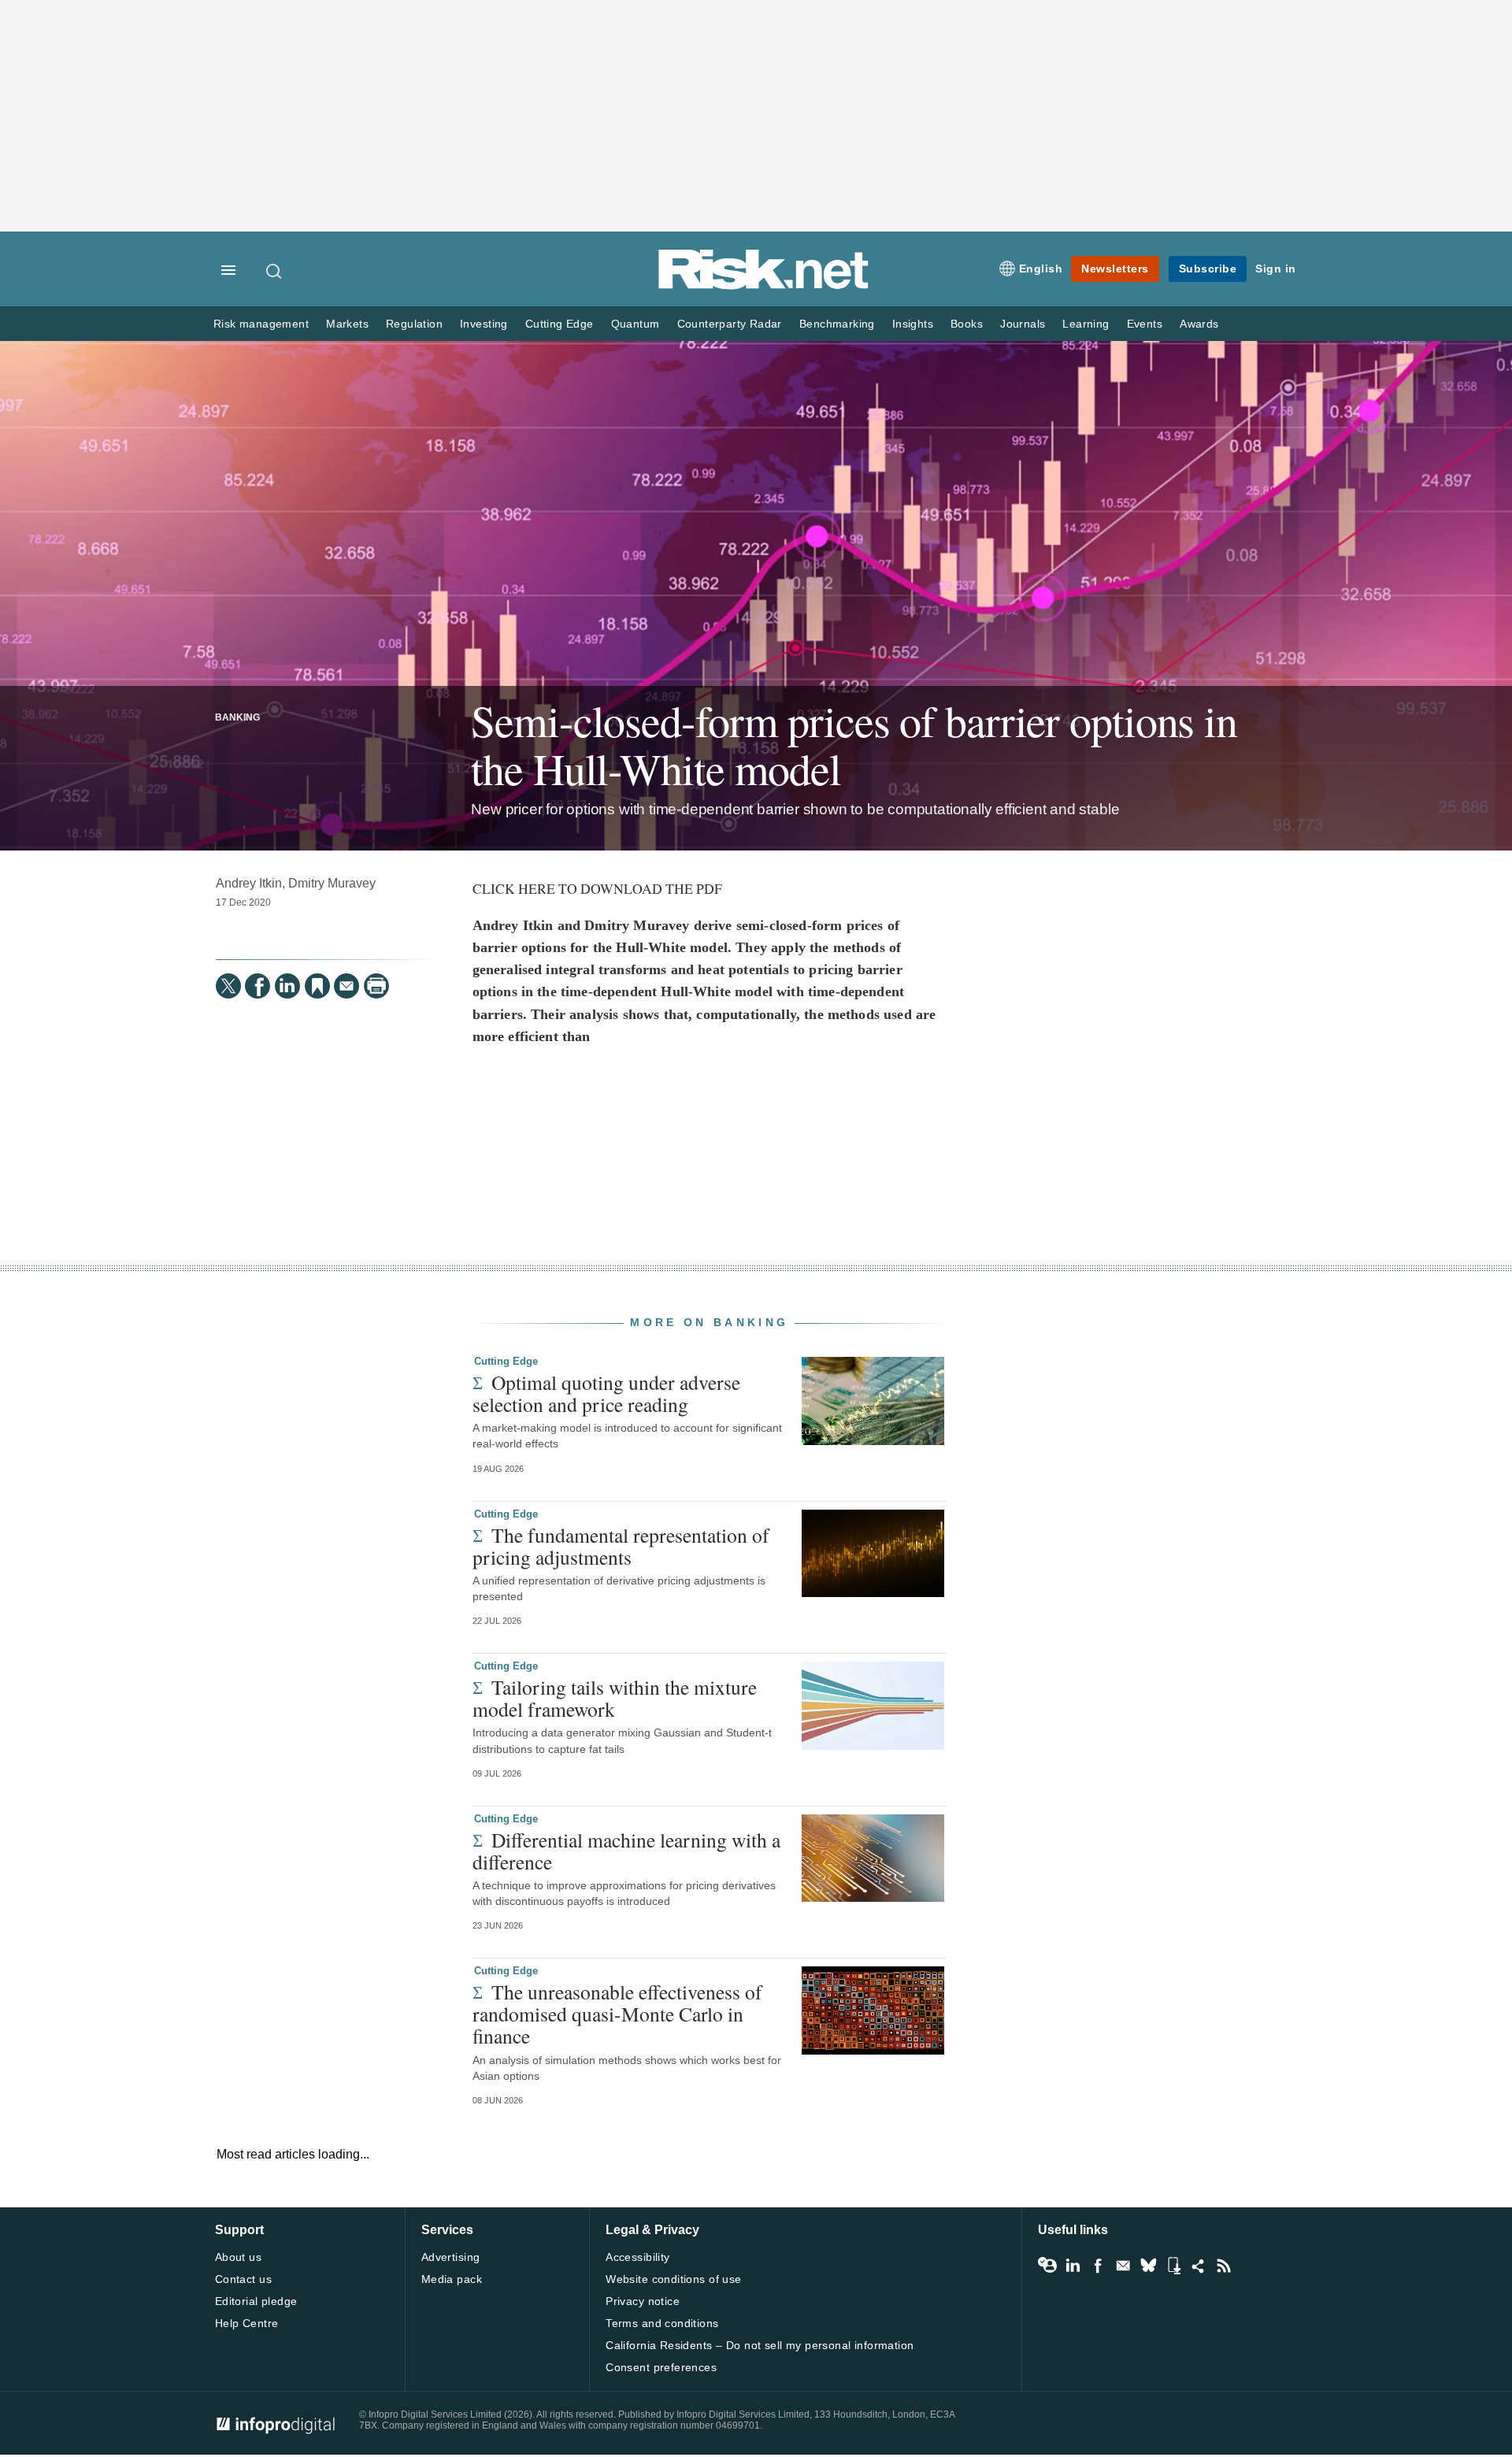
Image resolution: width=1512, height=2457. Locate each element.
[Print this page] (376, 986)
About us (238, 2257)
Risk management (261, 324)
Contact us (243, 2279)
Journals (1023, 324)
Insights (913, 324)
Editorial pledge (256, 2301)
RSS (1224, 2266)
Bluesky (1148, 2266)
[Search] (275, 271)
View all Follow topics (1047, 2266)
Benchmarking (837, 324)
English (1041, 269)
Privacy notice (643, 2301)
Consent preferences (661, 2367)
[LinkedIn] (287, 986)
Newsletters (1115, 269)
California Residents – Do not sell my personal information (760, 2345)
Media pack (452, 2279)
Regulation (414, 324)
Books (967, 324)
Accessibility (637, 2257)
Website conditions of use (674, 2279)
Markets (347, 324)
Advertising (451, 2257)
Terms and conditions (662, 2323)
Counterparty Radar (730, 324)
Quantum (636, 324)
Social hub (1199, 2266)
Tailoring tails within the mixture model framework (615, 1698)
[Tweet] (228, 986)
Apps (1173, 2266)
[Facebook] (258, 986)
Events (1145, 324)
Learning (1086, 324)
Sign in (1276, 269)
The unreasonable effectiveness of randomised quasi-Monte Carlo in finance (617, 2014)
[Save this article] (317, 986)
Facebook (1098, 2266)
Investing (484, 324)
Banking (237, 717)
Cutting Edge (560, 324)
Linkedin (1073, 2266)
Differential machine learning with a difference (626, 1851)
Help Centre (247, 2323)
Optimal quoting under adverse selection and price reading (606, 1393)
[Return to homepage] (764, 286)
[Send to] (346, 986)
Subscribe (1208, 269)
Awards (1199, 324)
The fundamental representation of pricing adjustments (621, 1546)
